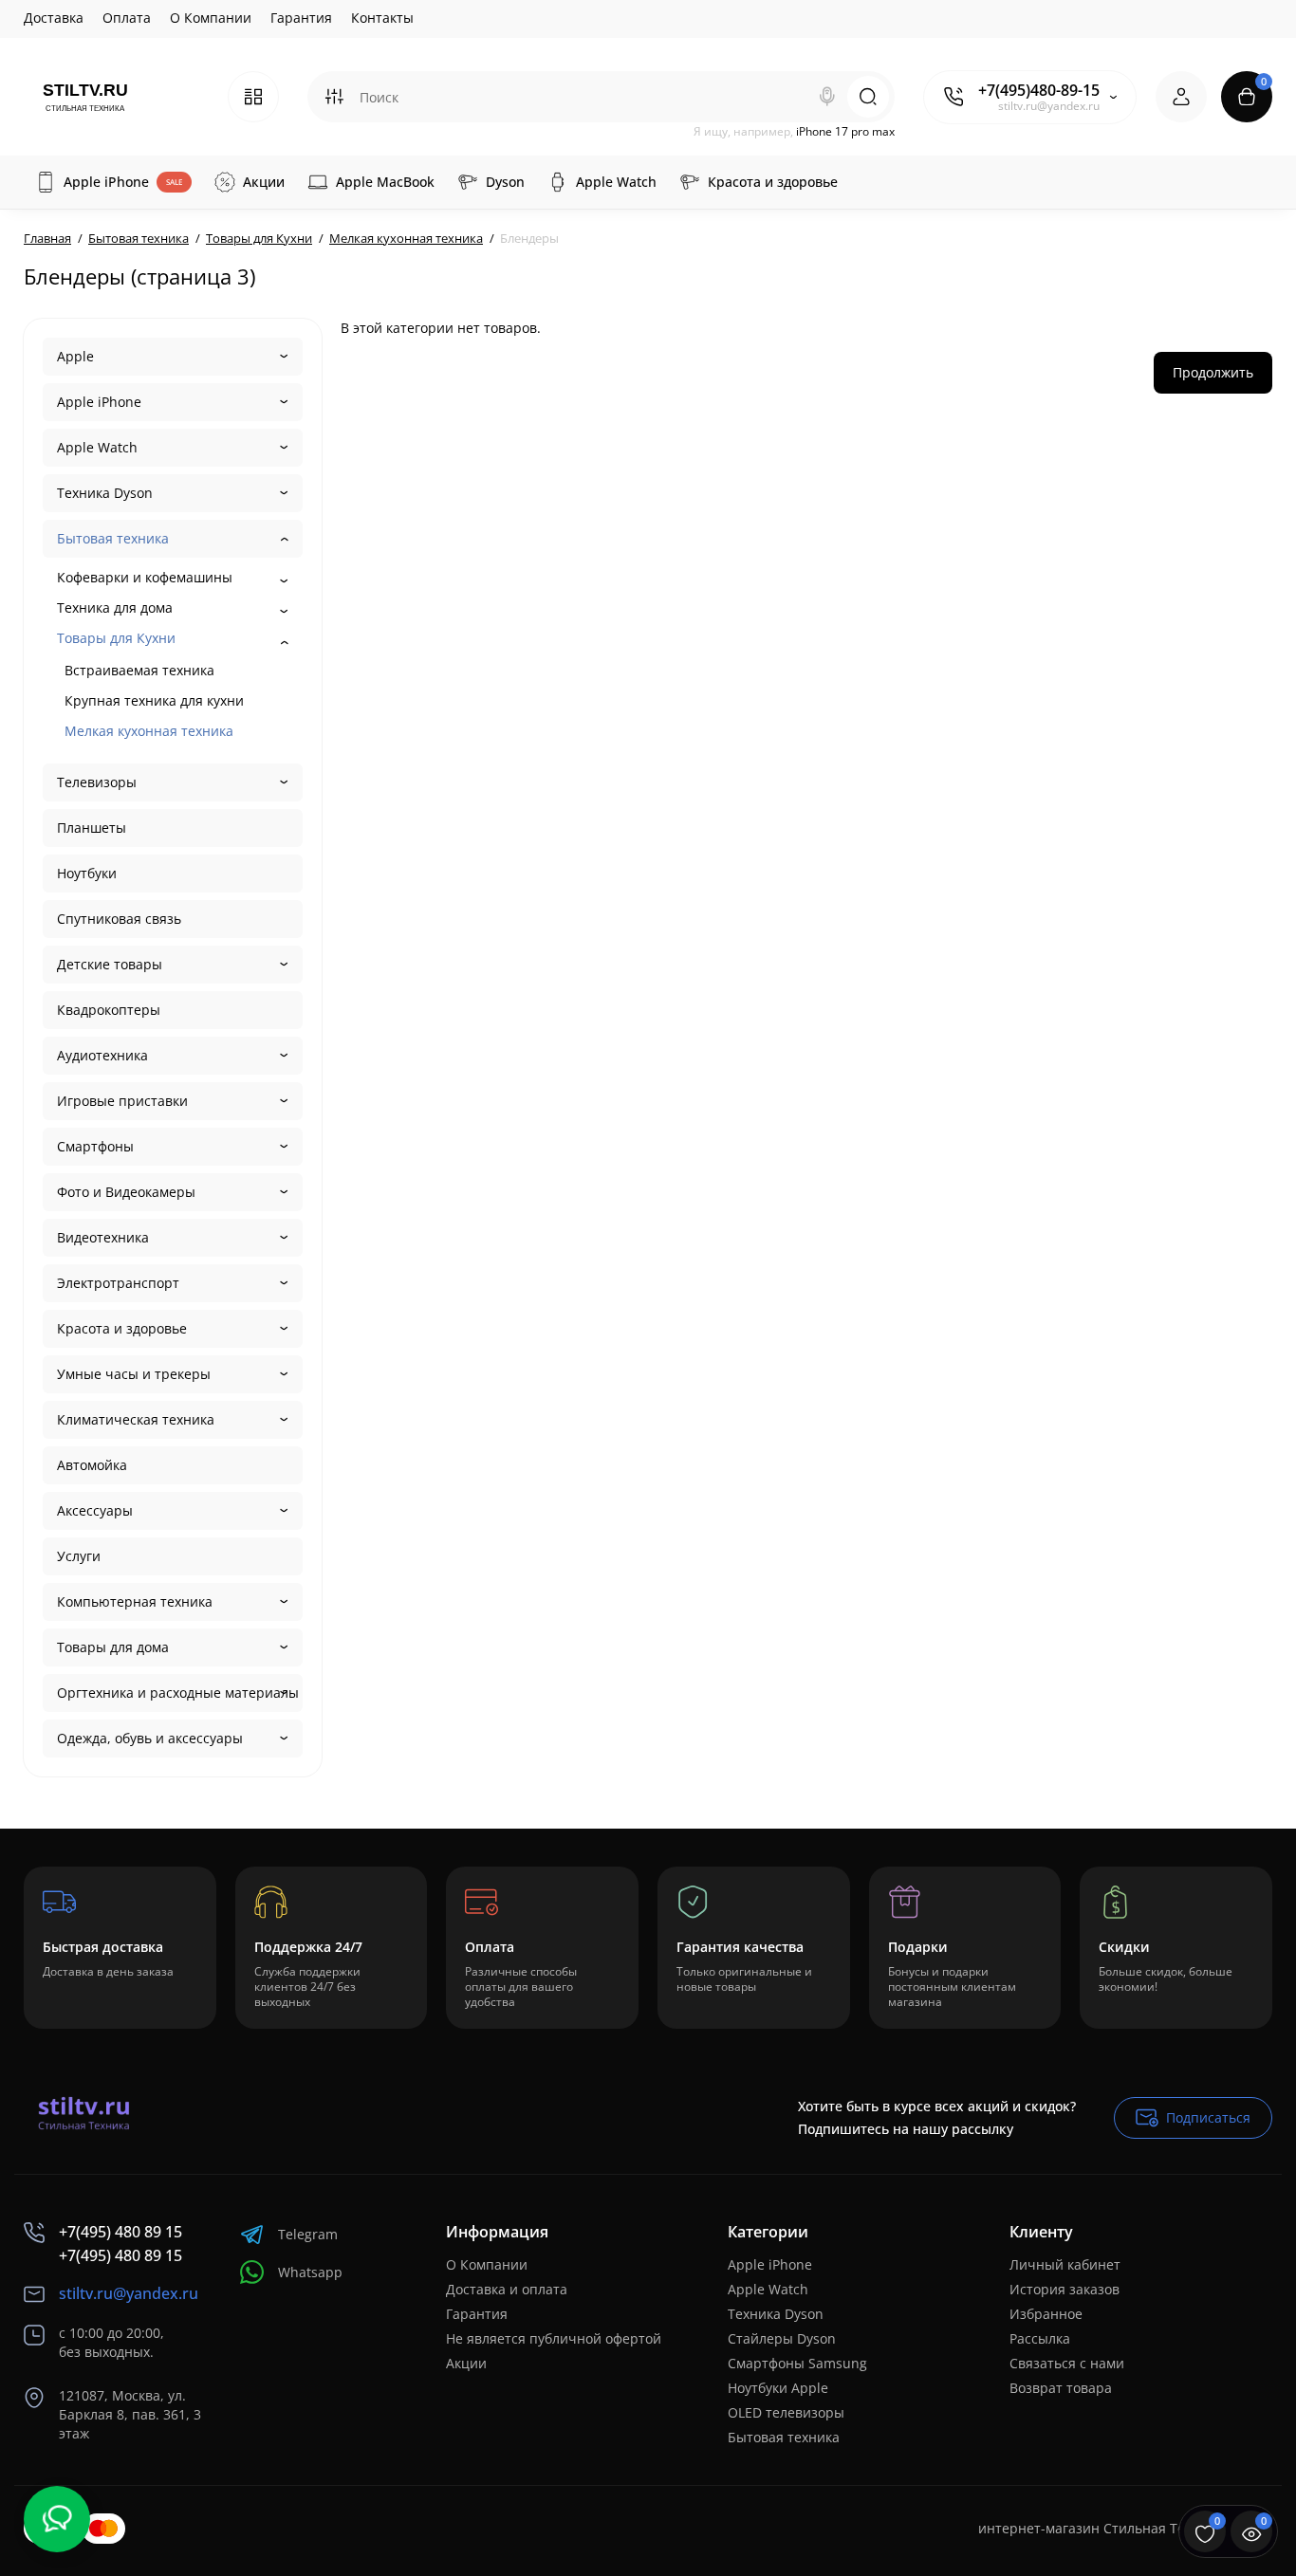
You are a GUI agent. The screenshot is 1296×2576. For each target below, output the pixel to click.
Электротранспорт (118, 1283)
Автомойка (92, 1465)
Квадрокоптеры (109, 1010)
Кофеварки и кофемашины (145, 577)
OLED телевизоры (786, 2412)
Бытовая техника (113, 538)
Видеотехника (103, 1237)
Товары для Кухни (116, 638)
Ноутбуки (87, 873)
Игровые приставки (122, 1101)
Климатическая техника (136, 1419)
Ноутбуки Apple (778, 2388)
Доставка (54, 18)
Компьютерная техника (135, 1601)
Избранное (1046, 2314)
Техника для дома (115, 607)
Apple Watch (97, 447)
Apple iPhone (99, 402)
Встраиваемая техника (139, 670)
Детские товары (110, 964)
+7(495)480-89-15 (1039, 90)
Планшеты (92, 828)
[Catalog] (253, 97)
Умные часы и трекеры (134, 1374)
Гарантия (301, 18)
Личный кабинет (1065, 2264)
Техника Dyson (105, 493)
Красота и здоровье (122, 1328)
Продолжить (1213, 372)
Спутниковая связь (119, 919)
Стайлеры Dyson (782, 2338)
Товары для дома (113, 1647)
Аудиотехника (102, 1055)
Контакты (382, 18)
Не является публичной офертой (554, 2338)
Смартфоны (95, 1146)
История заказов (1065, 2289)
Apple (75, 356)
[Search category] (334, 97)
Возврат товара (1061, 2388)
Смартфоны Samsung (797, 2363)
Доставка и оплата (507, 2289)
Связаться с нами (1067, 2363)
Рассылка (1040, 2338)
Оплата (127, 18)
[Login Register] (1181, 97)
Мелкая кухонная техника (149, 731)
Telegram (308, 2234)
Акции (466, 2363)
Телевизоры (97, 782)
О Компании (211, 18)
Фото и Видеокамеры (126, 1192)
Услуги (79, 1556)
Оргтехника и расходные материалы (178, 1693)
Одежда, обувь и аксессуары (150, 1738)
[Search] (827, 97)
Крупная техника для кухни (154, 700)
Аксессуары (95, 1510)
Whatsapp (310, 2272)
